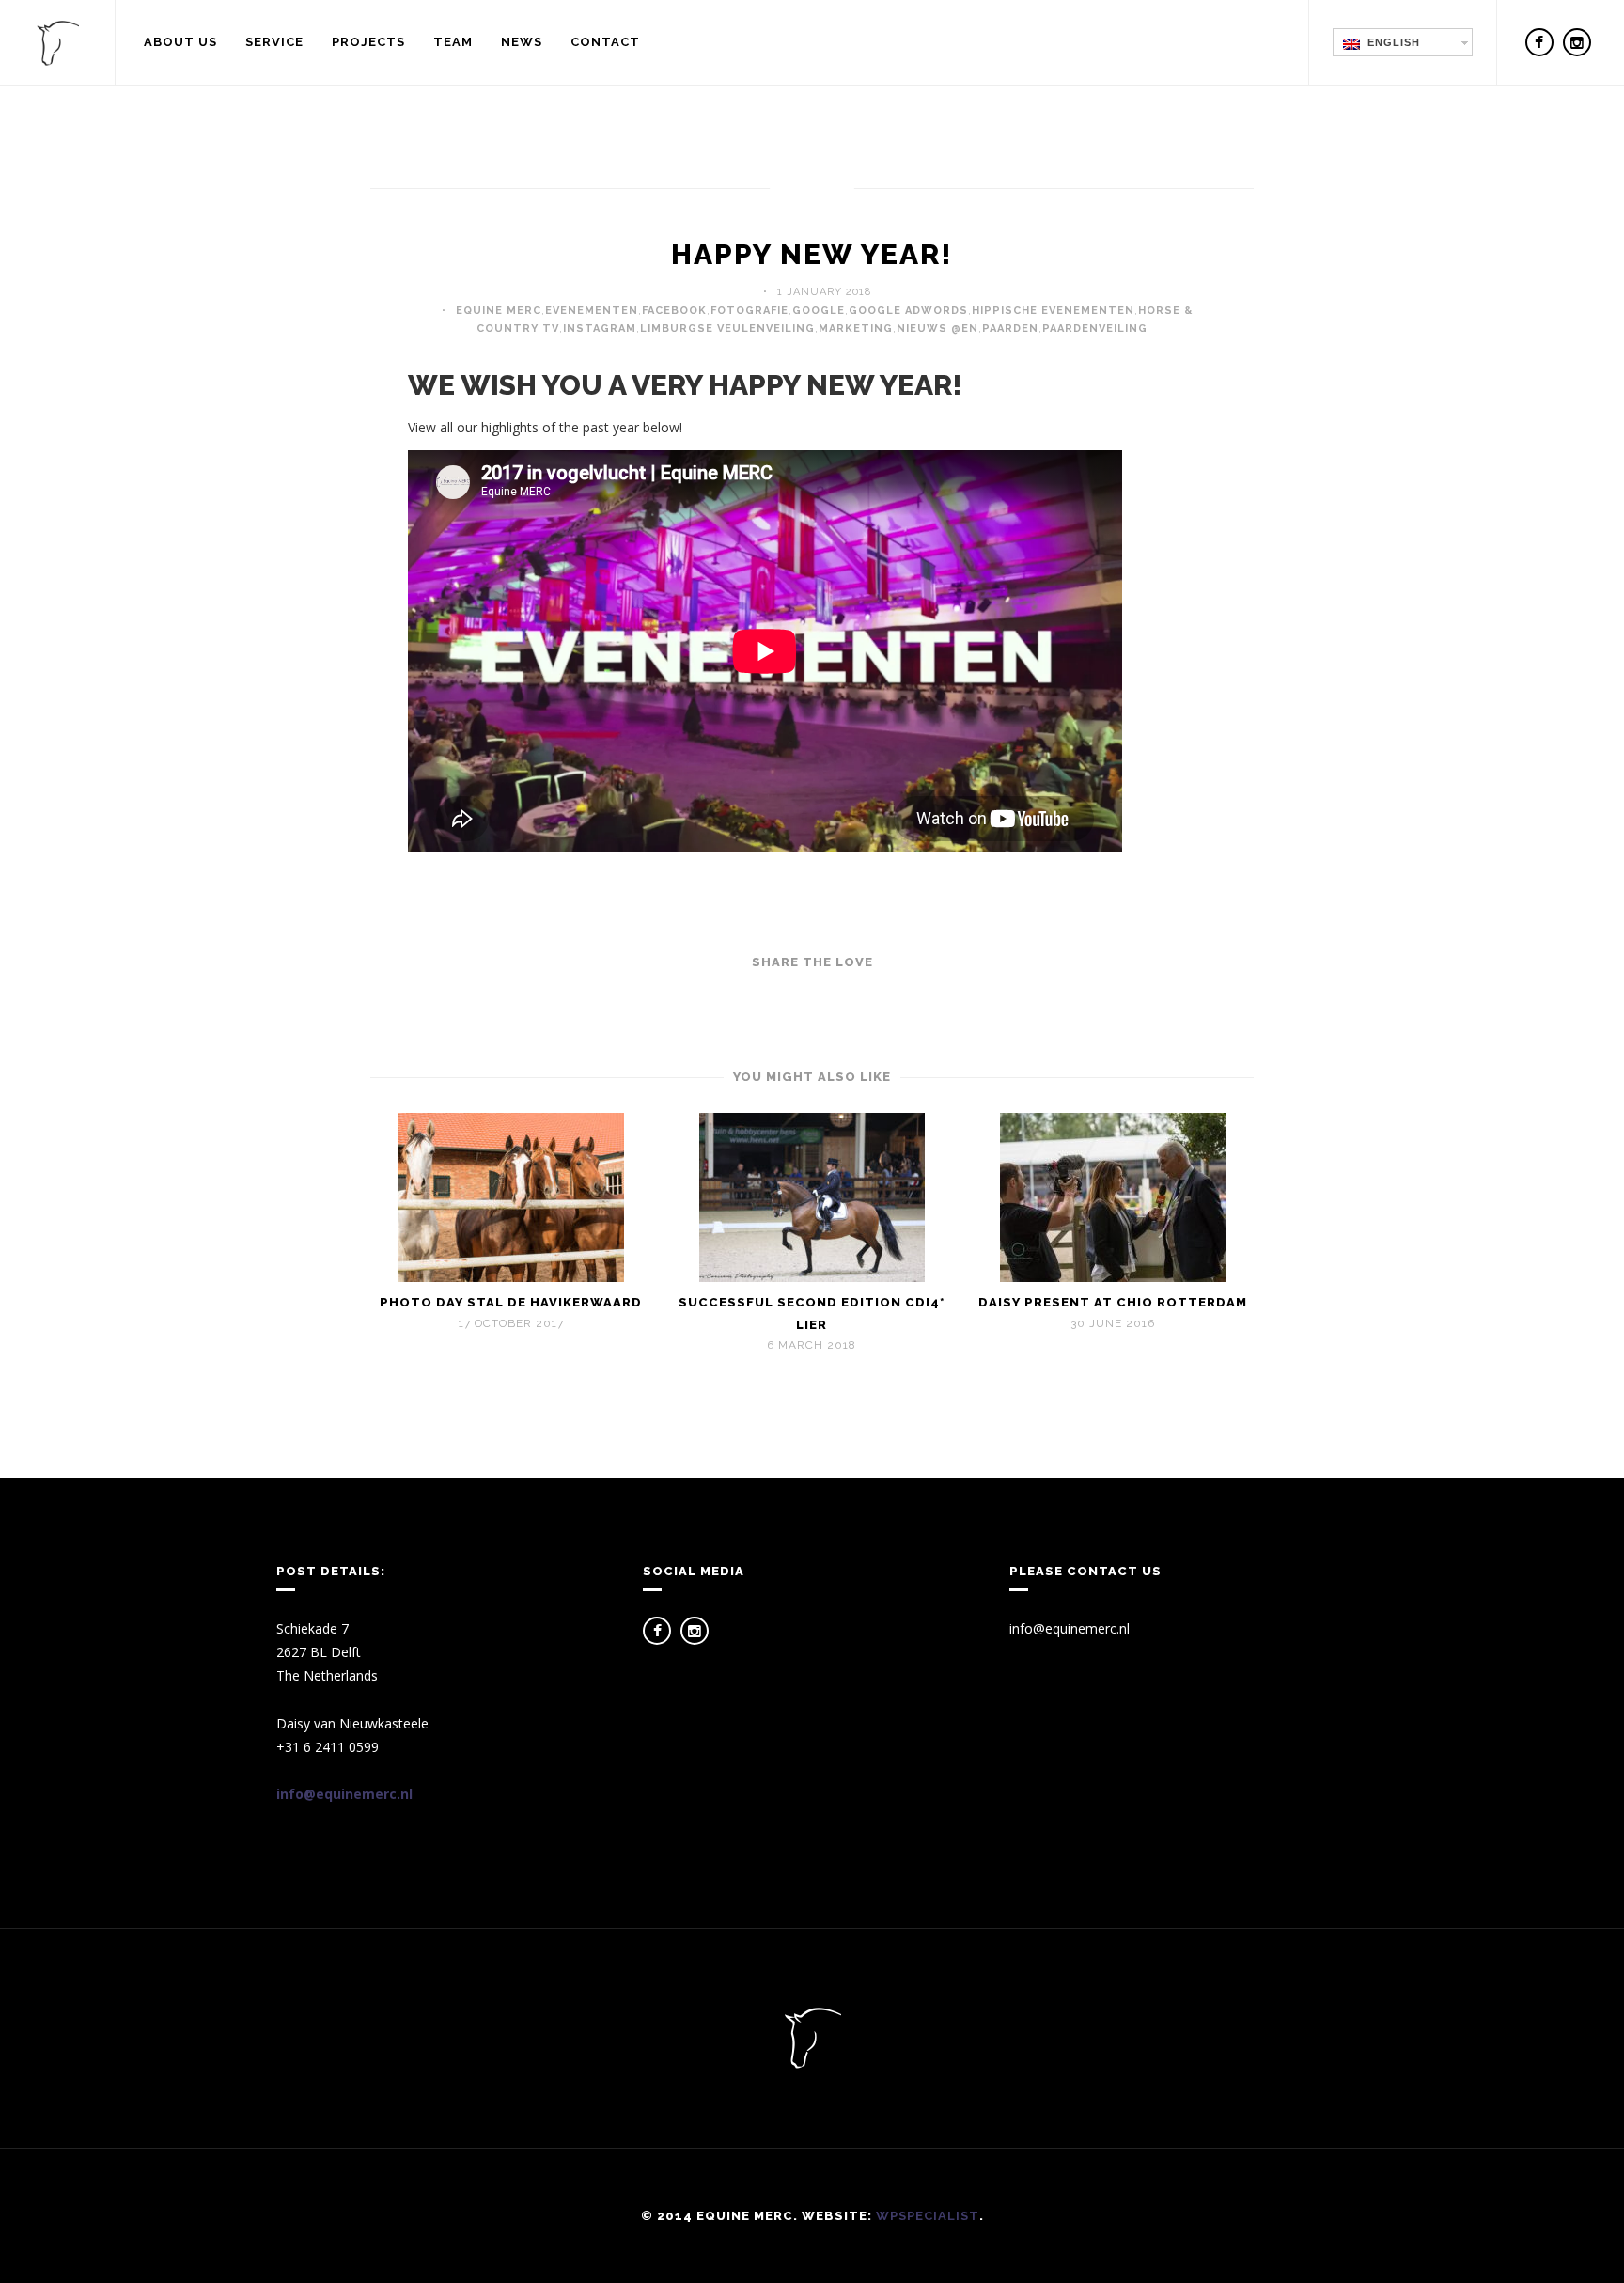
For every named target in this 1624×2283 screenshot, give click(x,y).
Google (819, 311)
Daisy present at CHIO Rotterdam (1113, 1302)
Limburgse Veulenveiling (727, 328)
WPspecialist (928, 2216)
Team (453, 42)
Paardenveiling (1095, 328)
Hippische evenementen (1053, 311)
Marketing (856, 328)
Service (274, 42)
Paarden (1010, 328)
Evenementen (592, 311)
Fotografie (750, 311)
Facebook (674, 311)
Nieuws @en (937, 328)
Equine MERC (499, 311)
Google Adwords (908, 311)
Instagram (600, 328)
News (522, 42)
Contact (605, 42)
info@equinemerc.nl (344, 1794)
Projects (368, 42)
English (1390, 42)
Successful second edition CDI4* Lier (812, 1313)
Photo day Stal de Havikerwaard (511, 1302)
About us (180, 42)
